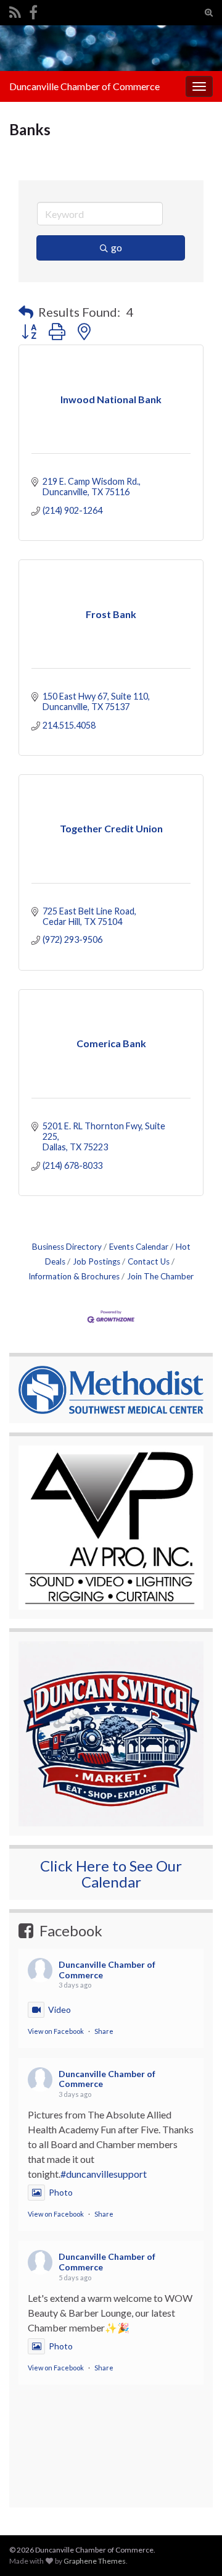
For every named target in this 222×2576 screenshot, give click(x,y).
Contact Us (149, 1261)
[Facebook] (33, 10)
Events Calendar (139, 1247)
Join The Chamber (160, 1276)
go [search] (117, 247)
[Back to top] (194, 2503)
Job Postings (97, 1261)
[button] (26, 312)
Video (60, 2009)
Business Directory (67, 1247)
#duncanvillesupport (104, 2174)
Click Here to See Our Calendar (111, 1874)
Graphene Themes (95, 2561)
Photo (61, 2192)
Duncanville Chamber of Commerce (84, 86)
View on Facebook (56, 2031)
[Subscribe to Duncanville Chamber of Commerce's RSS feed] (15, 10)
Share (104, 2031)
